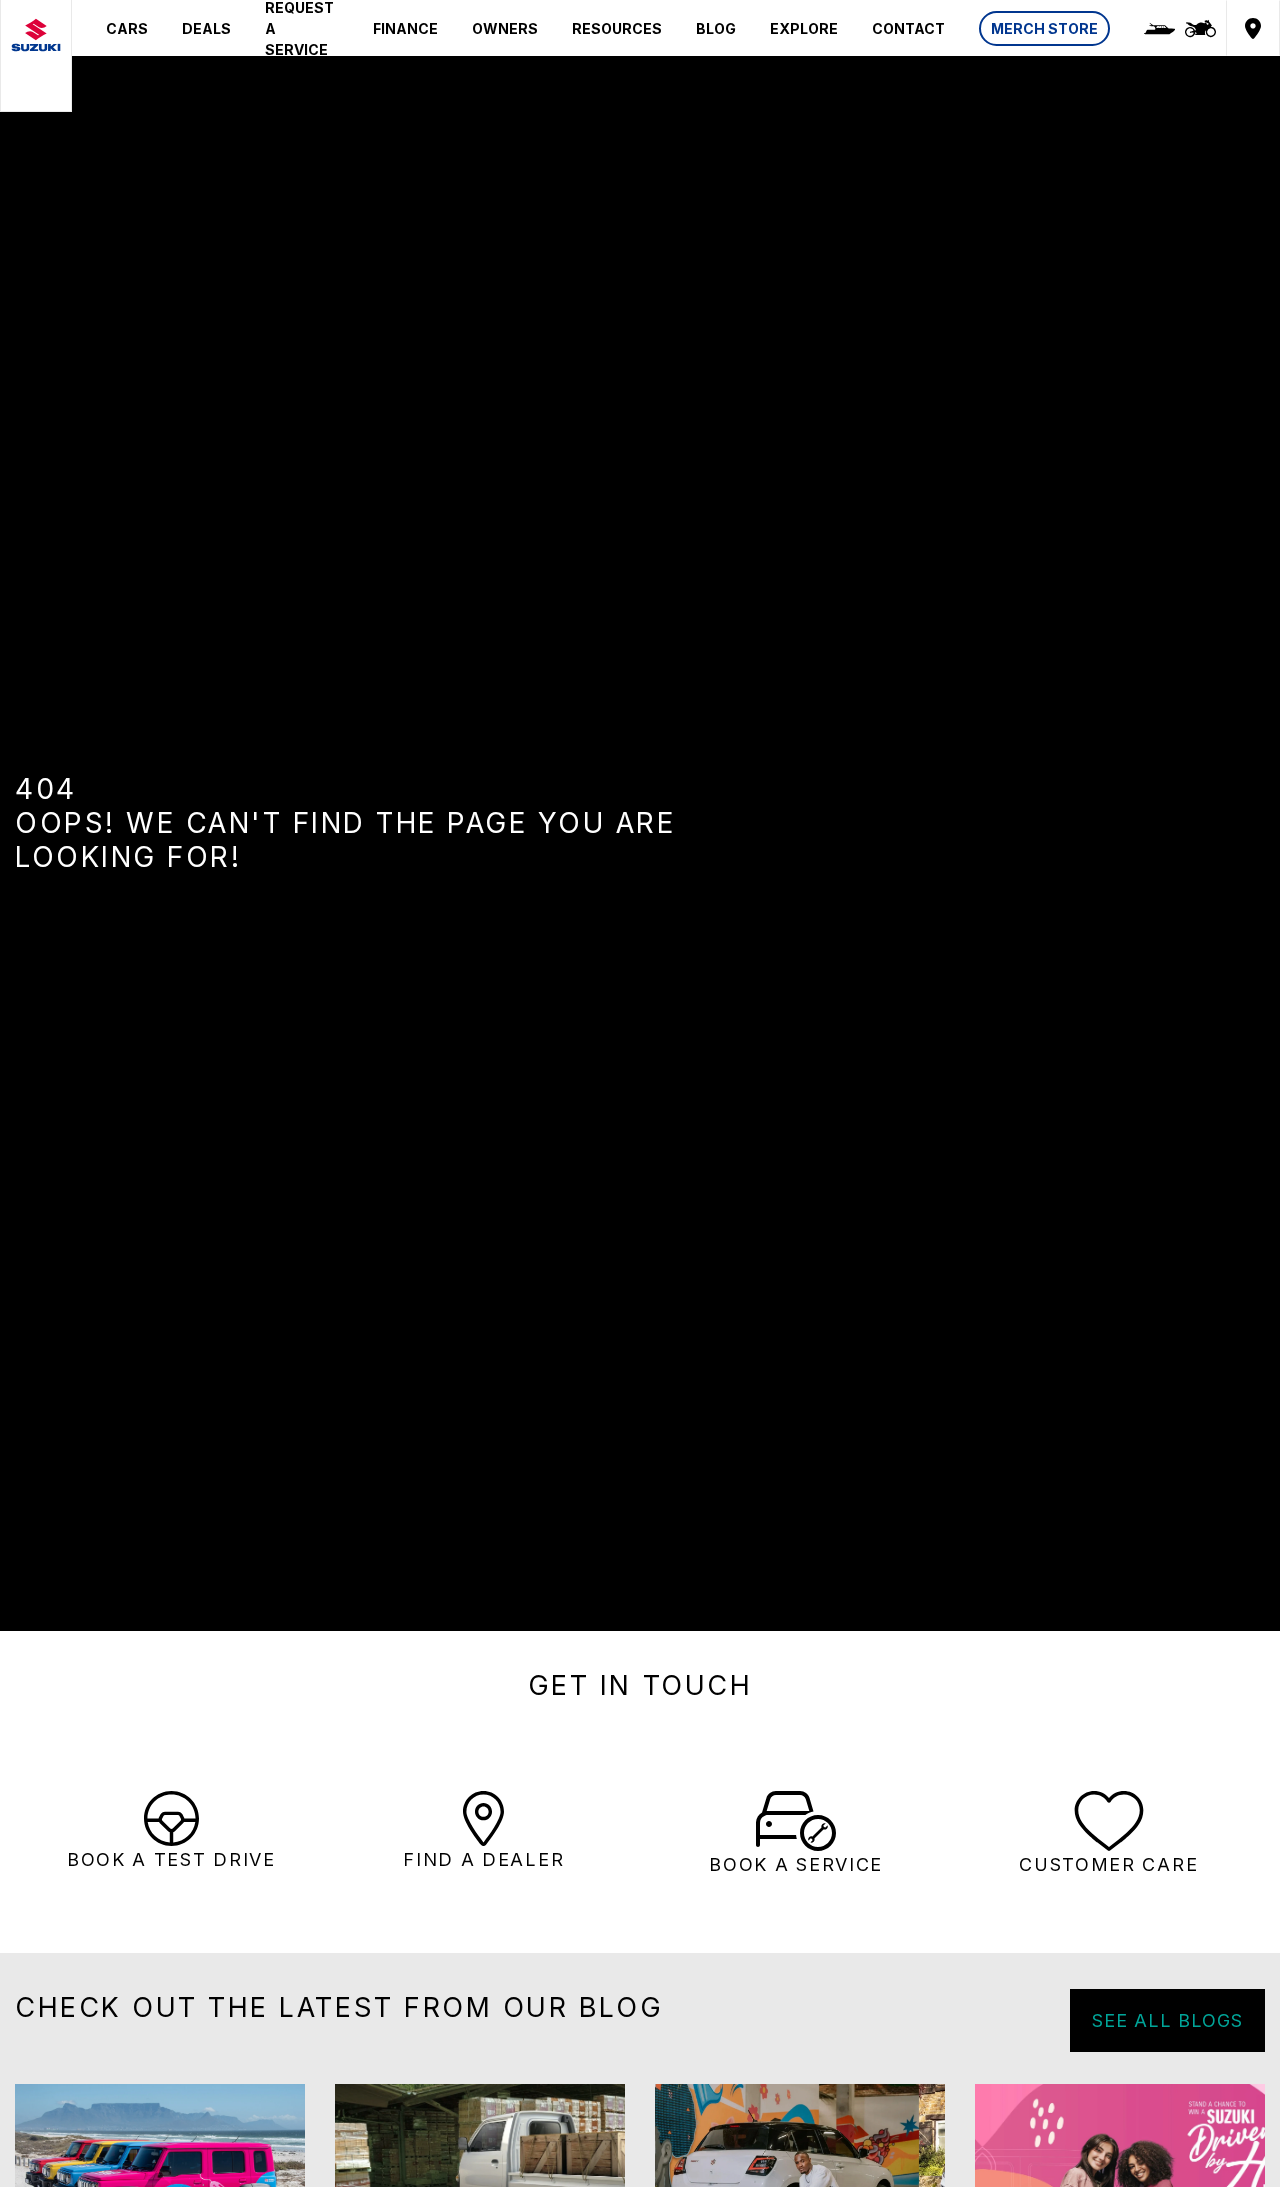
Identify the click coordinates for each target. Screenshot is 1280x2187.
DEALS (206, 28)
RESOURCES (617, 28)
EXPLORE (804, 28)
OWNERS (505, 28)
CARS (127, 28)
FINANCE (405, 28)
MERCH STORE (1044, 28)
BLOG (716, 28)
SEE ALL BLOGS (1167, 2020)
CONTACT (908, 28)
